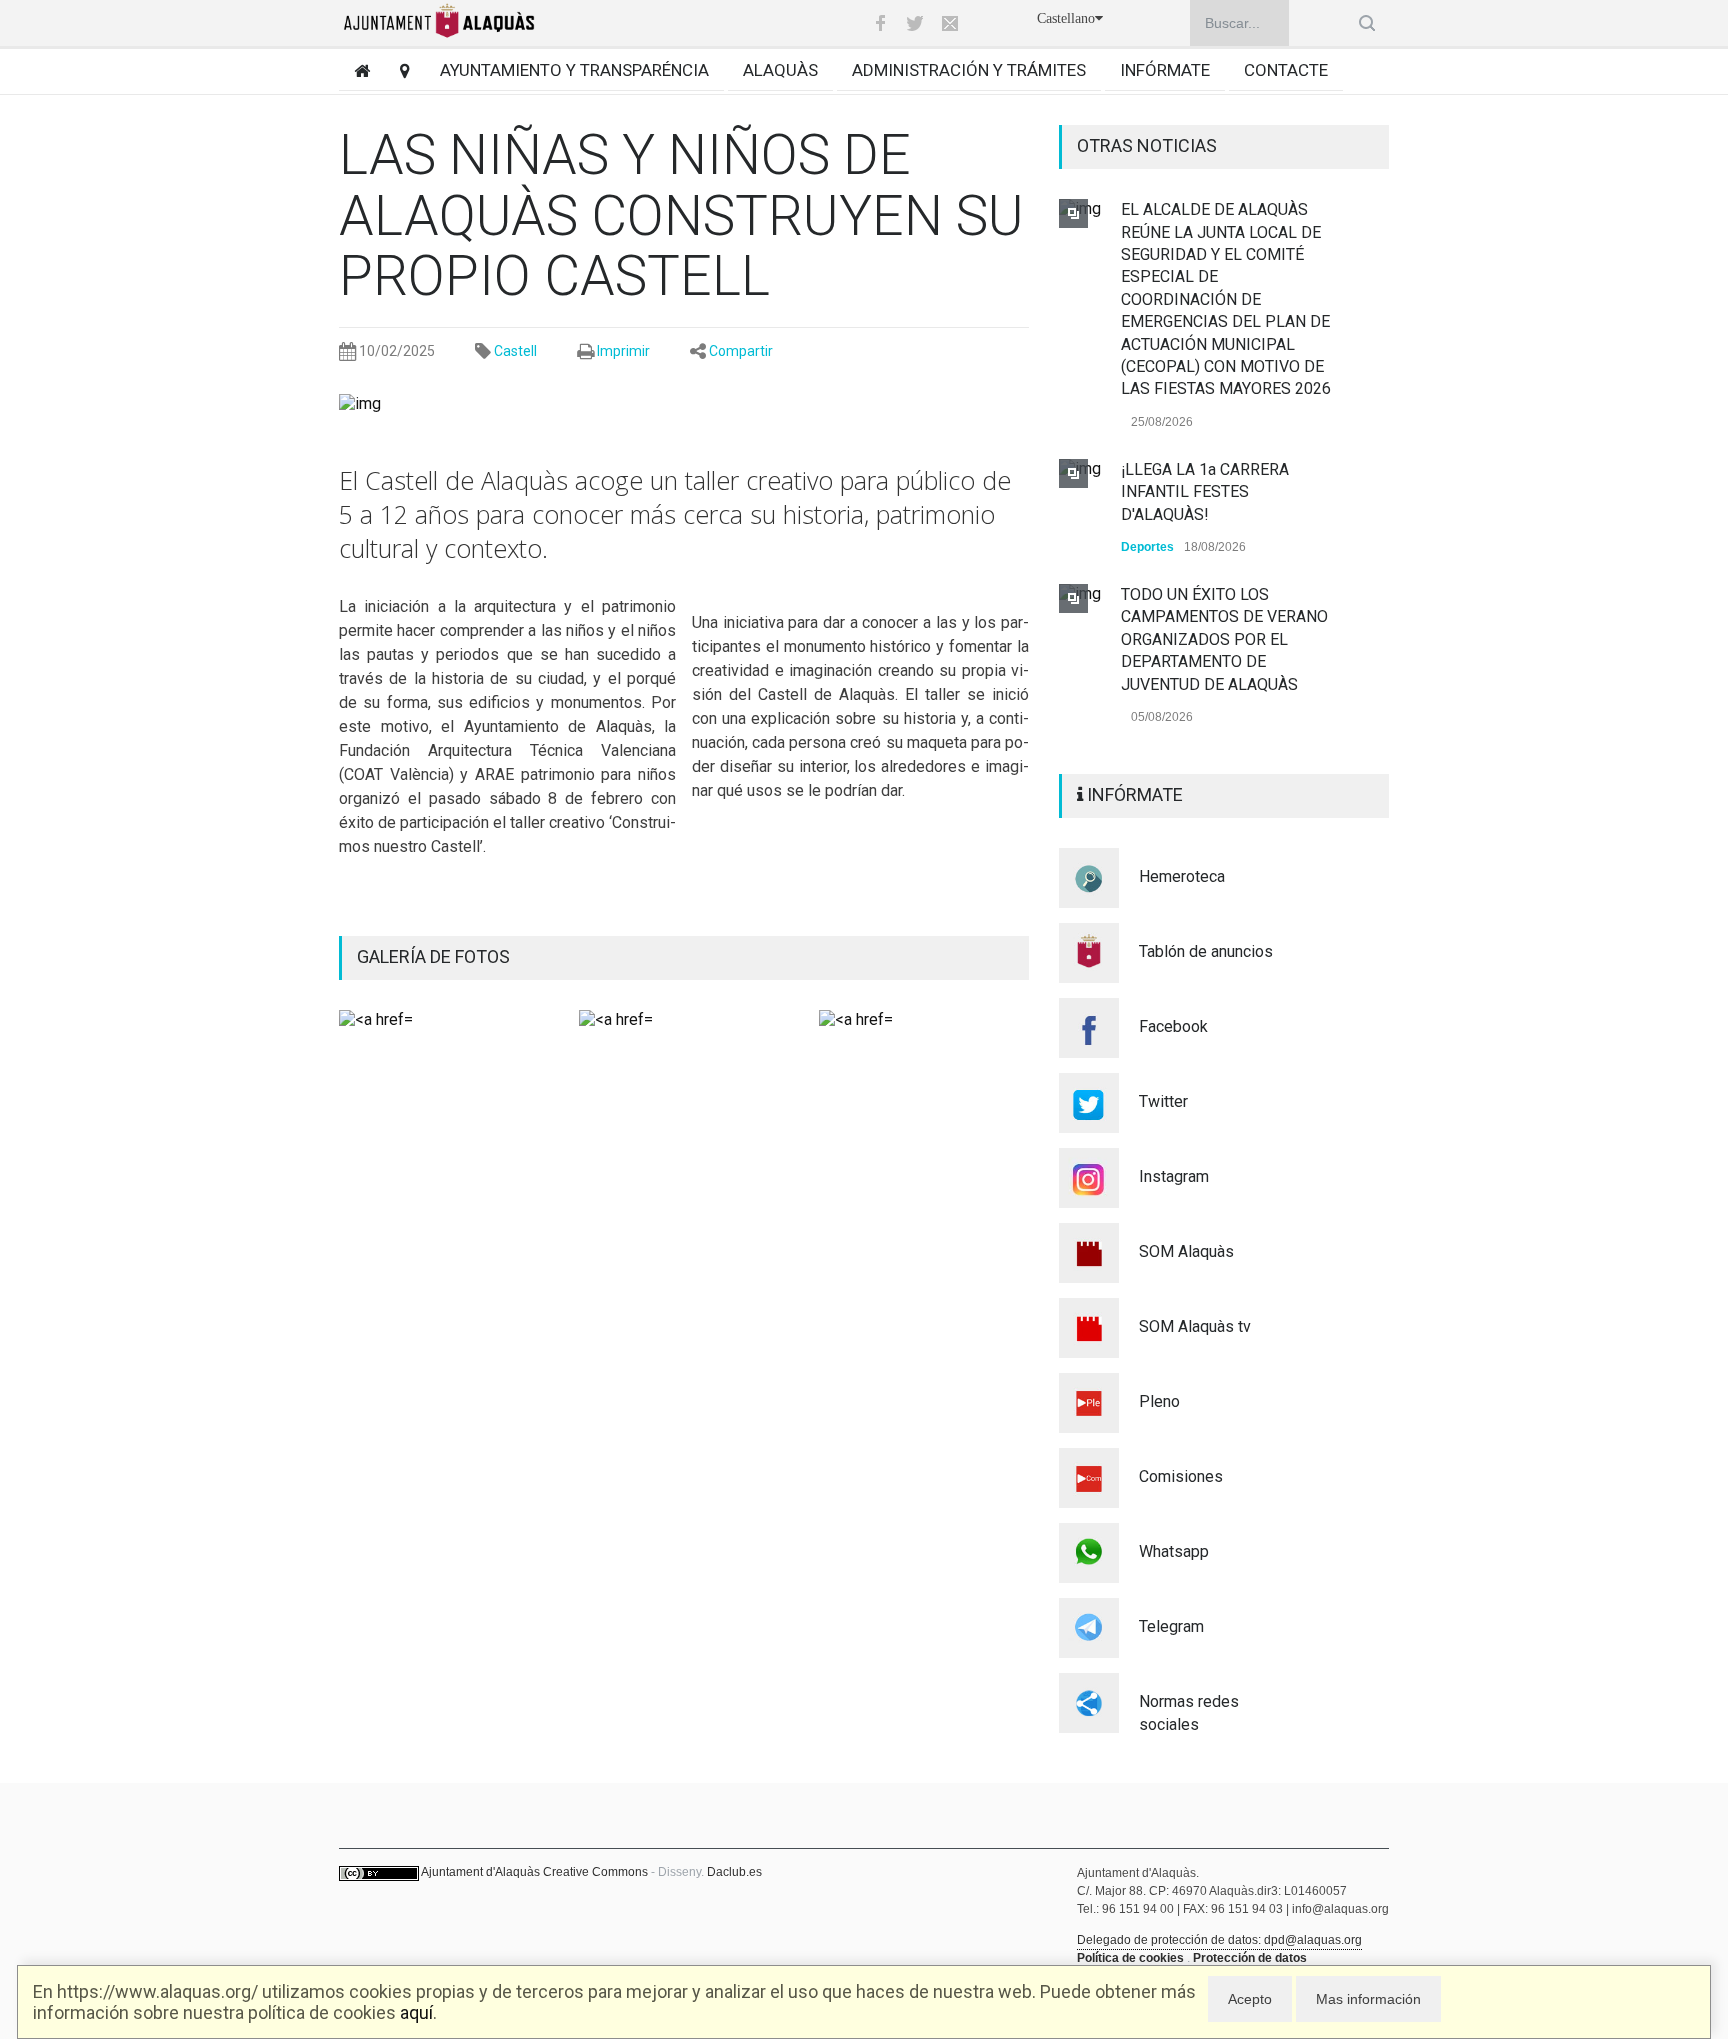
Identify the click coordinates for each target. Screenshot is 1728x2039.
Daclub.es (734, 1872)
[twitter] (915, 23)
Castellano (1066, 18)
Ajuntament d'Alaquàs (480, 1872)
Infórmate (1165, 70)
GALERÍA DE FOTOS (433, 956)
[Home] (354, 70)
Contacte (1286, 70)
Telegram (1171, 1626)
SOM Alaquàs (1186, 1251)
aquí (416, 2012)
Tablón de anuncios (1206, 951)
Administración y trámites (969, 70)
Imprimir (623, 351)
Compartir (741, 351)
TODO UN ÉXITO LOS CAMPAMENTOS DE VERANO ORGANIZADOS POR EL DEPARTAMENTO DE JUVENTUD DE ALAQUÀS (1224, 639)
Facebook (1173, 1026)
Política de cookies (1130, 1958)
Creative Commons (595, 1872)
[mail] (950, 23)
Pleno (1159, 1401)
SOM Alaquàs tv (1195, 1326)
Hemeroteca (1182, 876)
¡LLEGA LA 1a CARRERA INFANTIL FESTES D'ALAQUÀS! (1205, 492)
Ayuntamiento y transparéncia (574, 70)
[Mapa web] (397, 70)
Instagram (1174, 1176)
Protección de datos (1250, 1958)
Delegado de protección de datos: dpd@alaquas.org (1219, 1940)
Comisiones (1181, 1476)
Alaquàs (780, 70)
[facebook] (880, 23)
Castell (515, 351)
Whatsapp (1174, 1551)
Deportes (1147, 547)
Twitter (1163, 1101)
